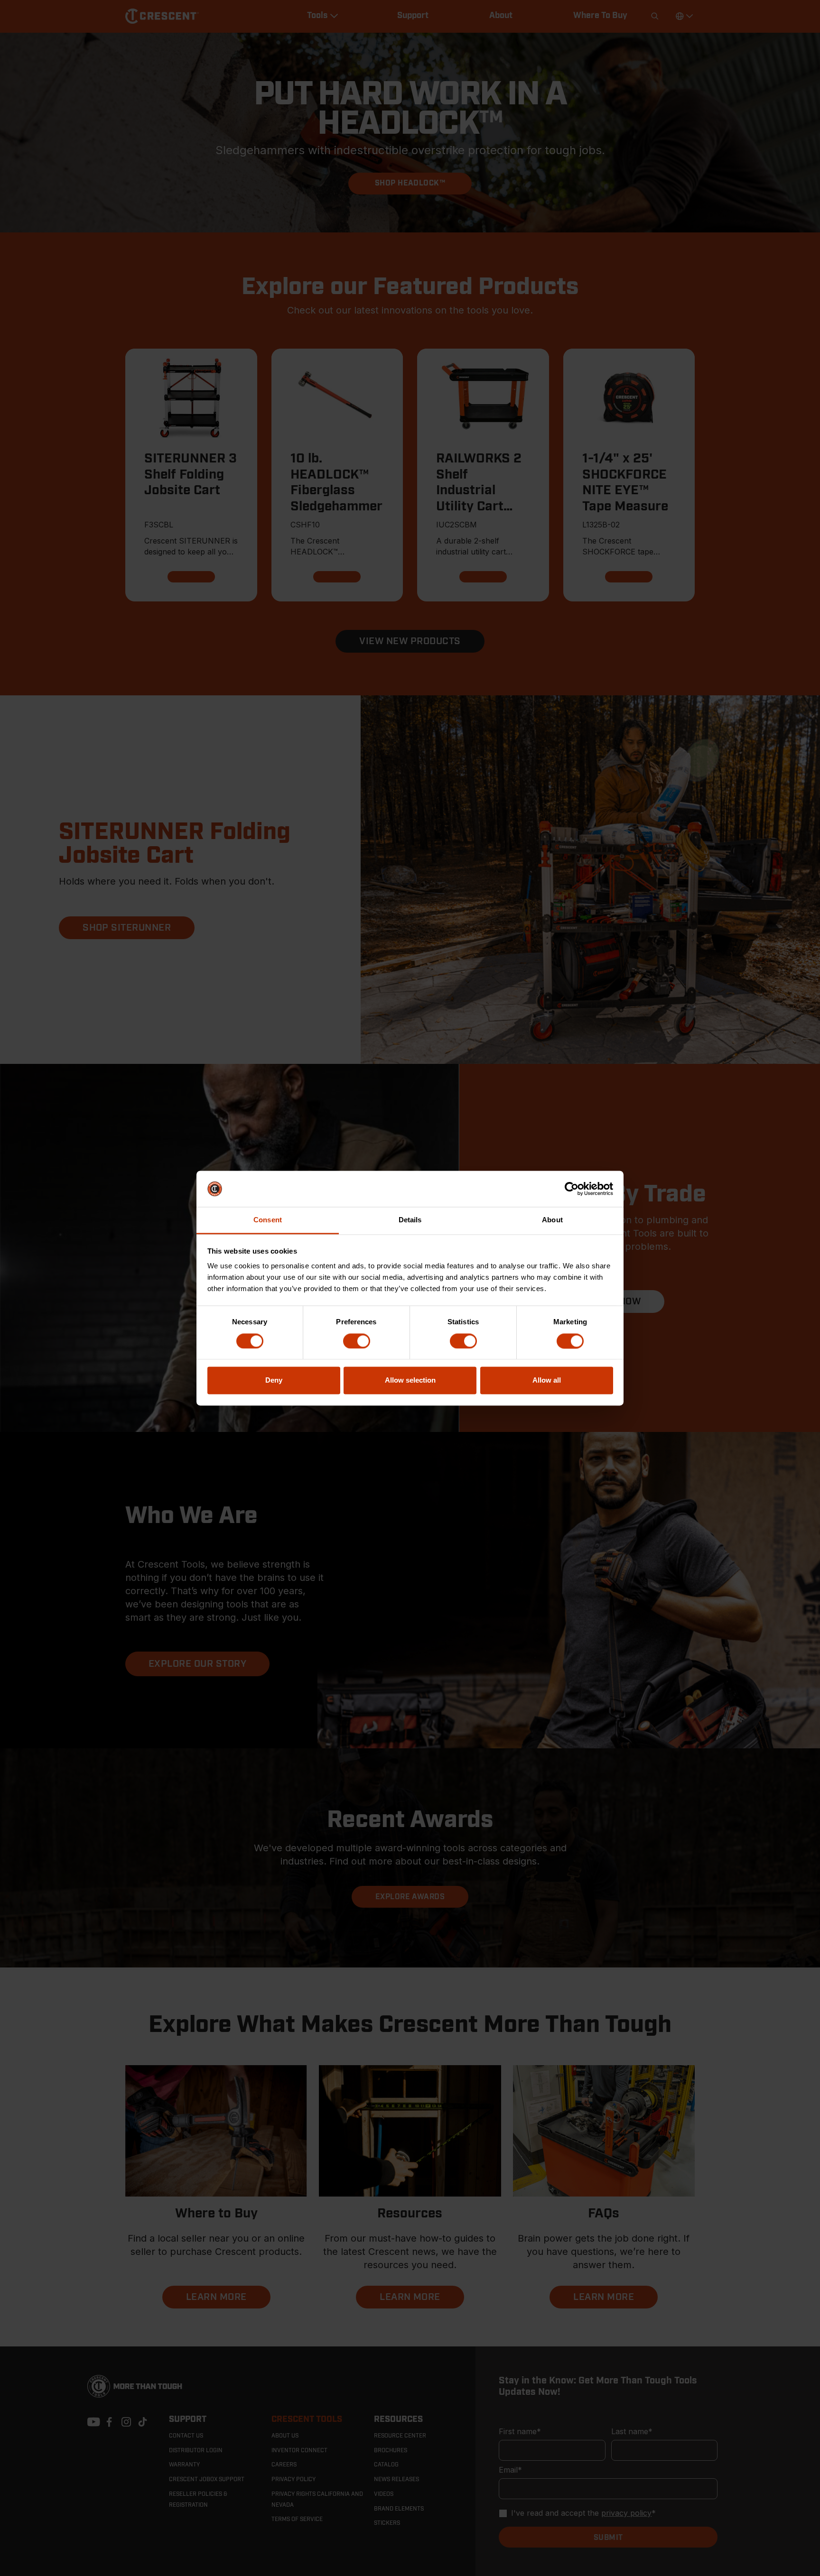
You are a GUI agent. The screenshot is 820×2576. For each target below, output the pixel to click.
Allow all (547, 1380)
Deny (274, 1380)
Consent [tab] (268, 1220)
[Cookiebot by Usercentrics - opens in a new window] (572, 1189)
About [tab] (552, 1220)
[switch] (357, 1341)
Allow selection (410, 1380)
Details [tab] (410, 1220)
